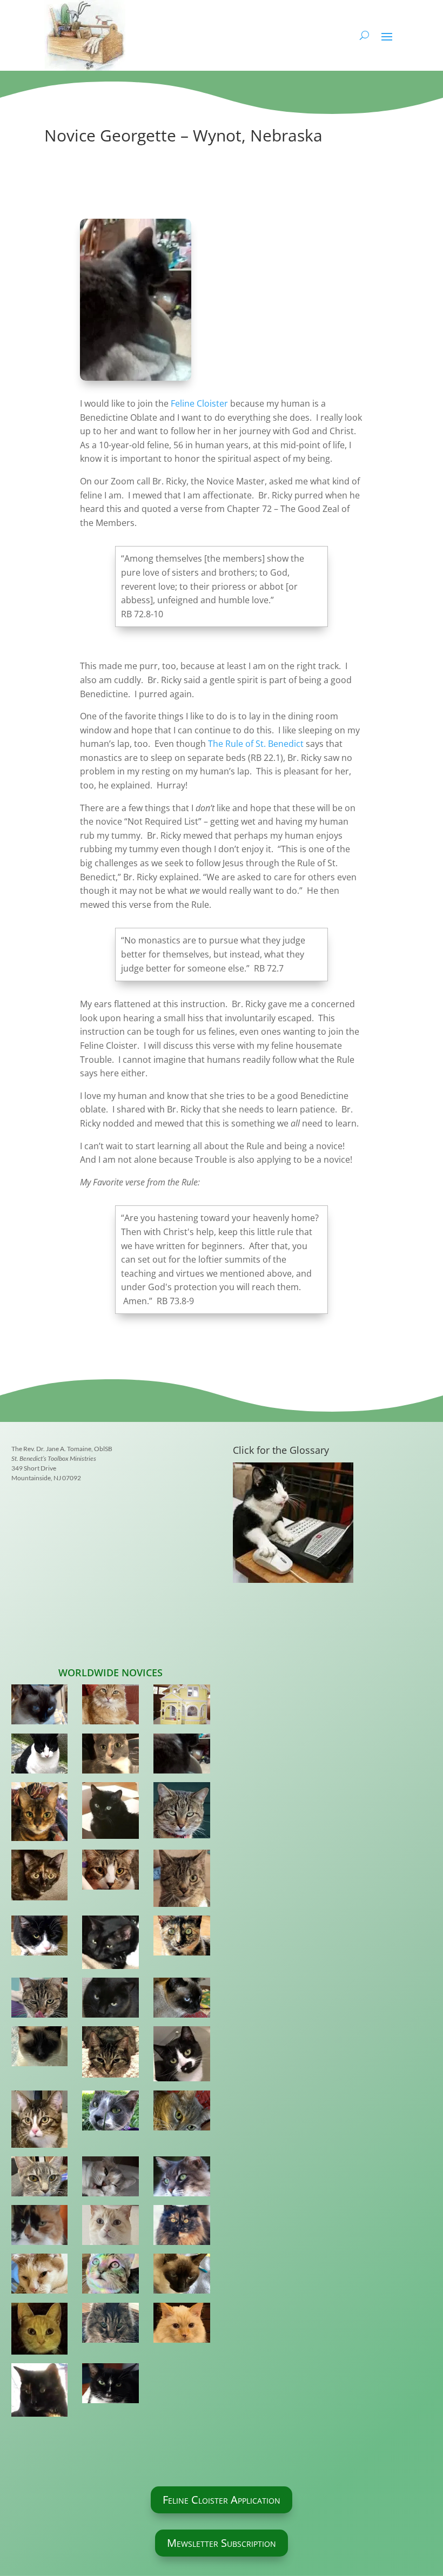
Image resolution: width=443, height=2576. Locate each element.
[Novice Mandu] (182, 2325)
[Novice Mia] (39, 1707)
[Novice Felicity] (182, 2056)
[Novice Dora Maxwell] (39, 2179)
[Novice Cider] (110, 2227)
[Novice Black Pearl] (110, 1944)
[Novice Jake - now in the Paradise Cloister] (39, 2331)
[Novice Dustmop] (182, 2227)
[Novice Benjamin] (182, 1880)
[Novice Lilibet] (182, 1938)
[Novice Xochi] (39, 2000)
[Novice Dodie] (110, 2113)
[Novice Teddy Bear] (110, 2276)
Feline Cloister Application (222, 2500)
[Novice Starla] (110, 2385)
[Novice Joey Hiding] (182, 1707)
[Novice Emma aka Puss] (110, 1756)
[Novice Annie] (110, 2179)
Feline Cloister (199, 403)
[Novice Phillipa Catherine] (39, 2048)
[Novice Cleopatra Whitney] (110, 1813)
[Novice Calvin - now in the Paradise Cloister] (110, 2325)
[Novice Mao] (110, 2000)
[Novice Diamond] (39, 1938)
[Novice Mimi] (39, 2121)
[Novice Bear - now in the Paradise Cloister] (182, 2179)
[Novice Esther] (39, 1877)
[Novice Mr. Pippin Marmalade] (110, 1707)
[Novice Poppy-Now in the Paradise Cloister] (182, 2113)
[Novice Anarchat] (39, 2276)
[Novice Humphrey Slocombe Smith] (182, 1813)
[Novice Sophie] (39, 2392)
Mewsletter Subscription (222, 2543)
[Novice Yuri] (182, 2276)
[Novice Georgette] (182, 1756)
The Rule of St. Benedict (257, 744)
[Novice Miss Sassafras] (110, 2054)
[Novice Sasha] (110, 1872)
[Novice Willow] (39, 1814)
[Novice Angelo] (39, 1756)
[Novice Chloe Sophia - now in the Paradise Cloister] (39, 2227)
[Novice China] (182, 2000)
